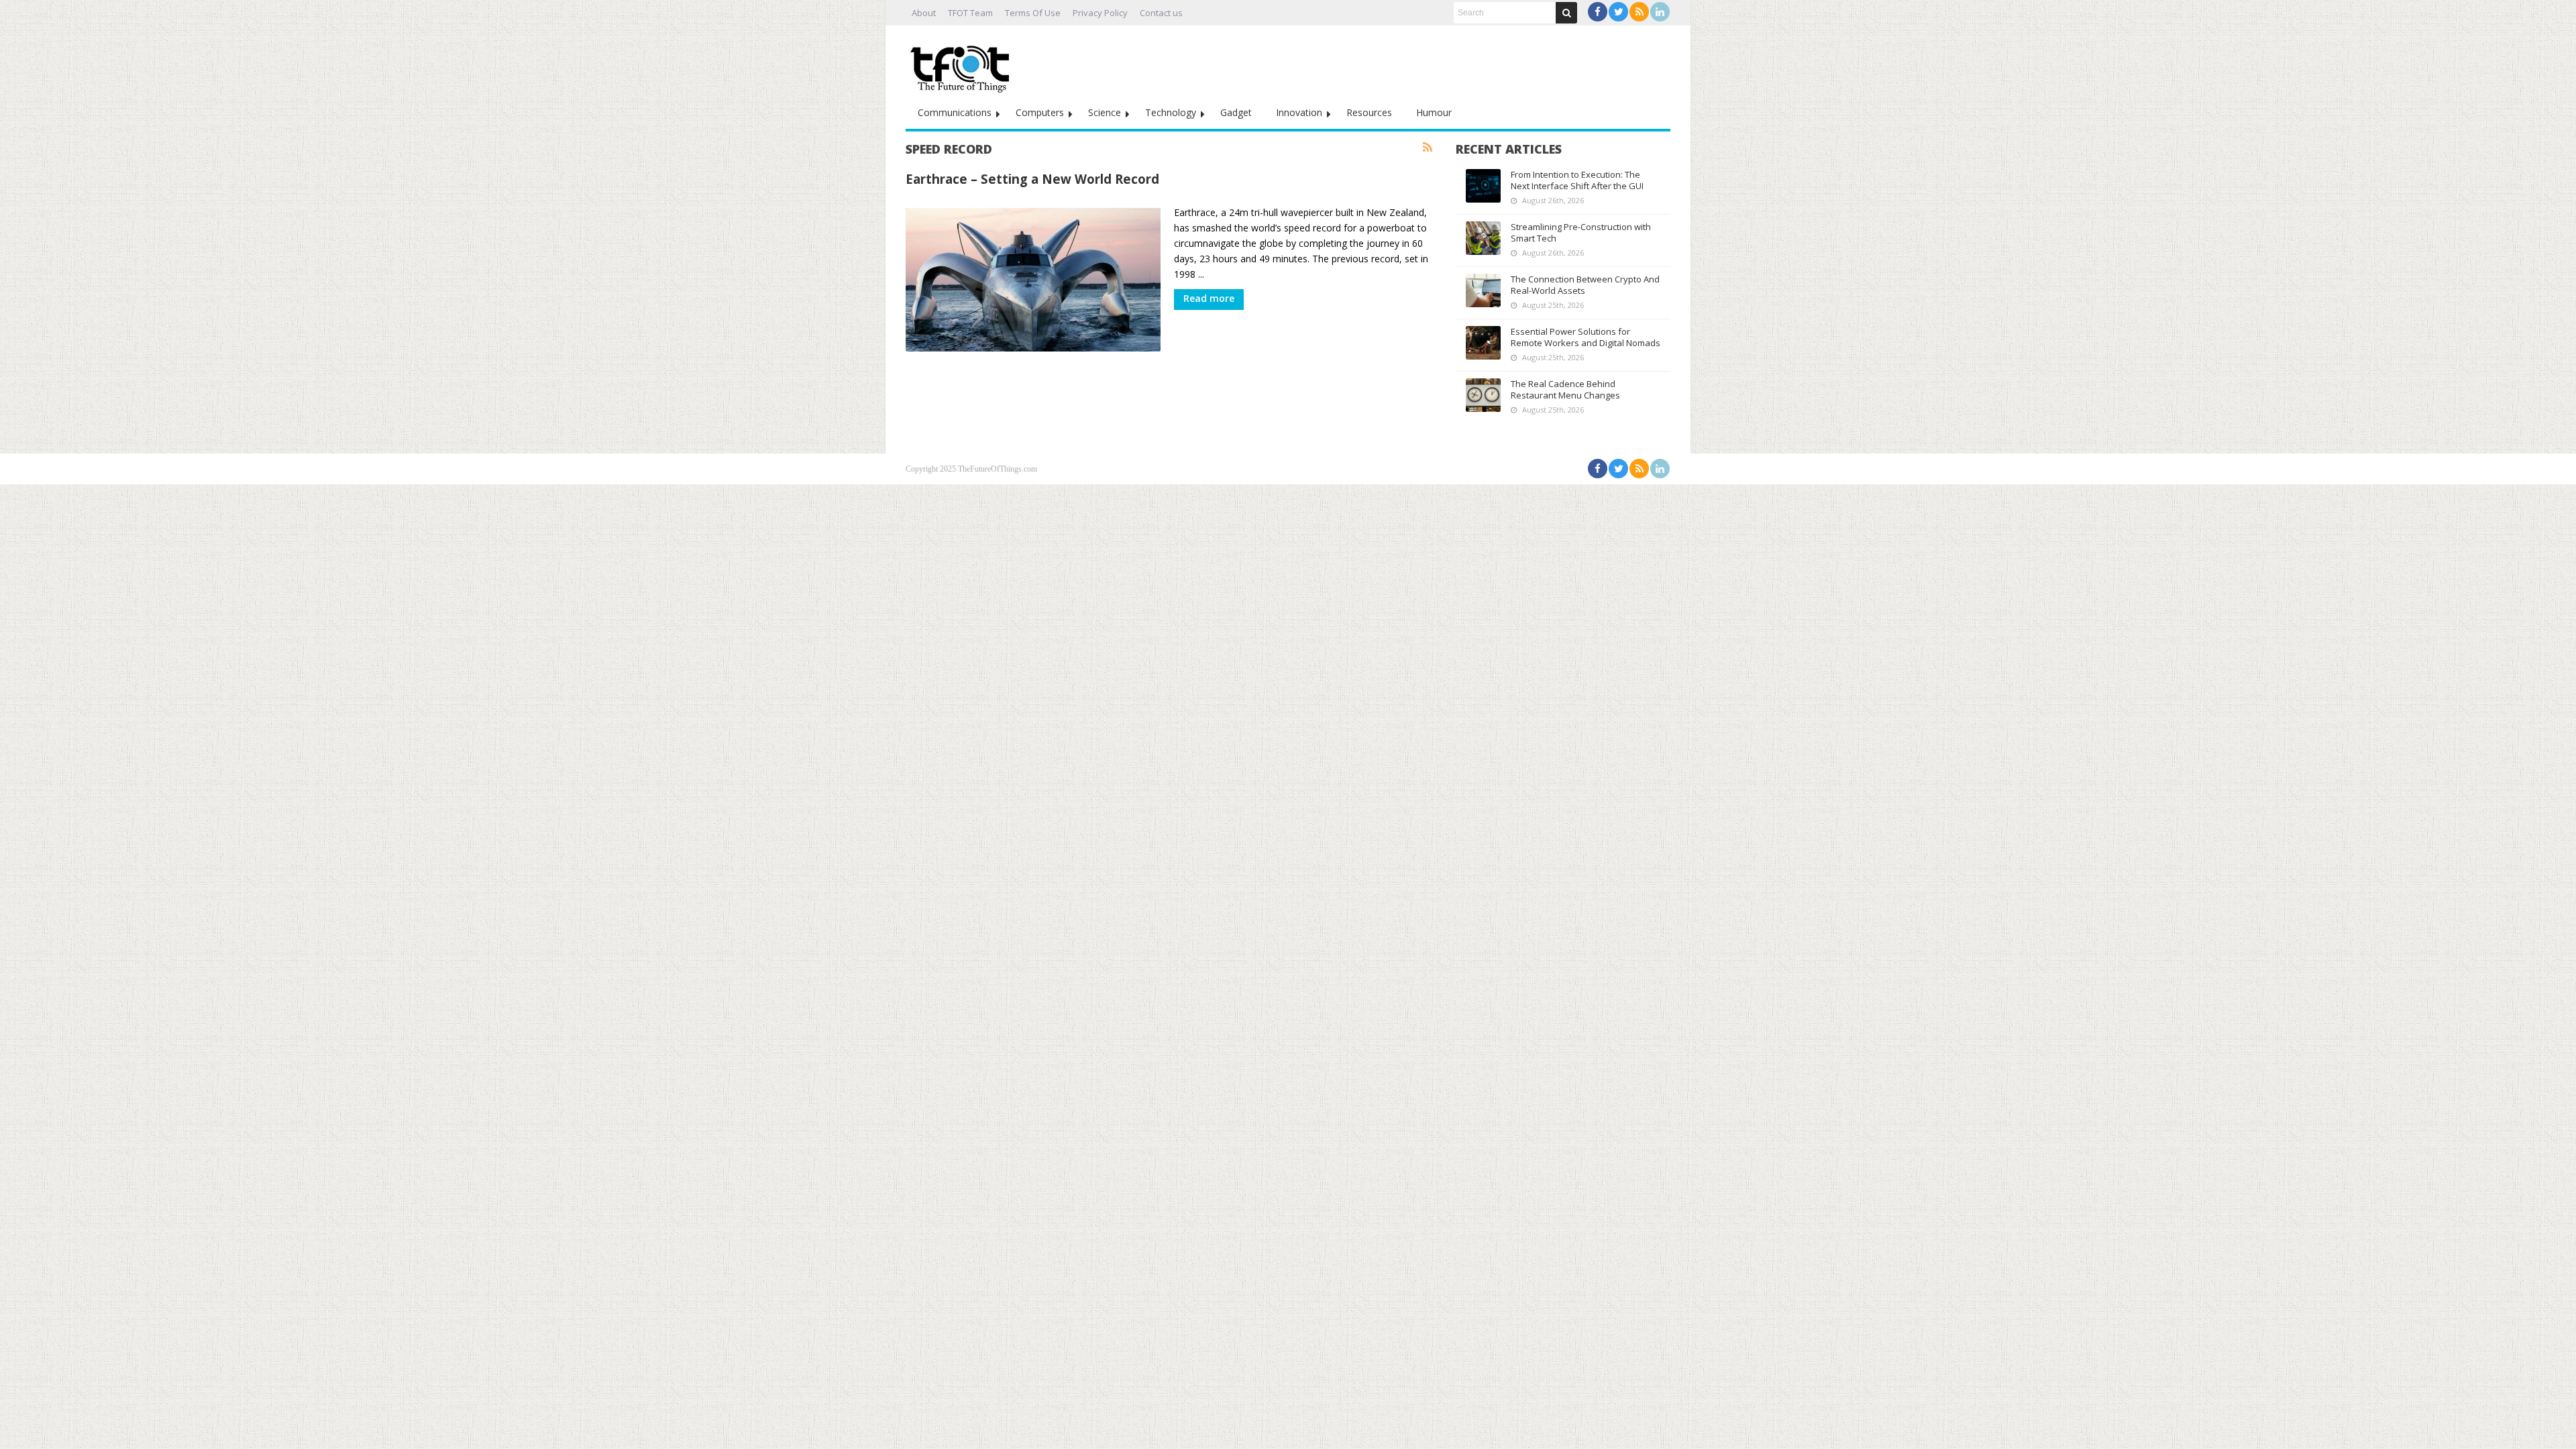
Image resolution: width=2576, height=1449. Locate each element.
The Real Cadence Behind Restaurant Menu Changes (1565, 389)
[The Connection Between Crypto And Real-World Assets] (1483, 290)
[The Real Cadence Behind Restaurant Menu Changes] (1483, 395)
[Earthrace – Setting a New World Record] (1033, 280)
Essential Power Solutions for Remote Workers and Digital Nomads (1586, 337)
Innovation (1299, 112)
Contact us (1161, 13)
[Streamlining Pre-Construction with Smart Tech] (1483, 238)
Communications (955, 112)
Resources (1369, 112)
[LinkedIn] (1660, 12)
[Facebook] (1598, 12)
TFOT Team (970, 13)
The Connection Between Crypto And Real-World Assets (1585, 285)
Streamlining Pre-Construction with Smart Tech (1581, 232)
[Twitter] (1618, 12)
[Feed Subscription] (1428, 148)
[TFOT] (963, 64)
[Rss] (1639, 12)
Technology (1171, 112)
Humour (1434, 112)
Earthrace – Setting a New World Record (1032, 179)
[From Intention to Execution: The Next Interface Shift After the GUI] (1483, 186)
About (924, 13)
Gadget (1236, 112)
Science (1105, 112)
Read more (1209, 298)
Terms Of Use (1033, 13)
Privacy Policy (1100, 13)
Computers (1040, 112)
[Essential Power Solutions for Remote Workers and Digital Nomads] (1483, 343)
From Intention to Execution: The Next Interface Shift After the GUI (1577, 180)
